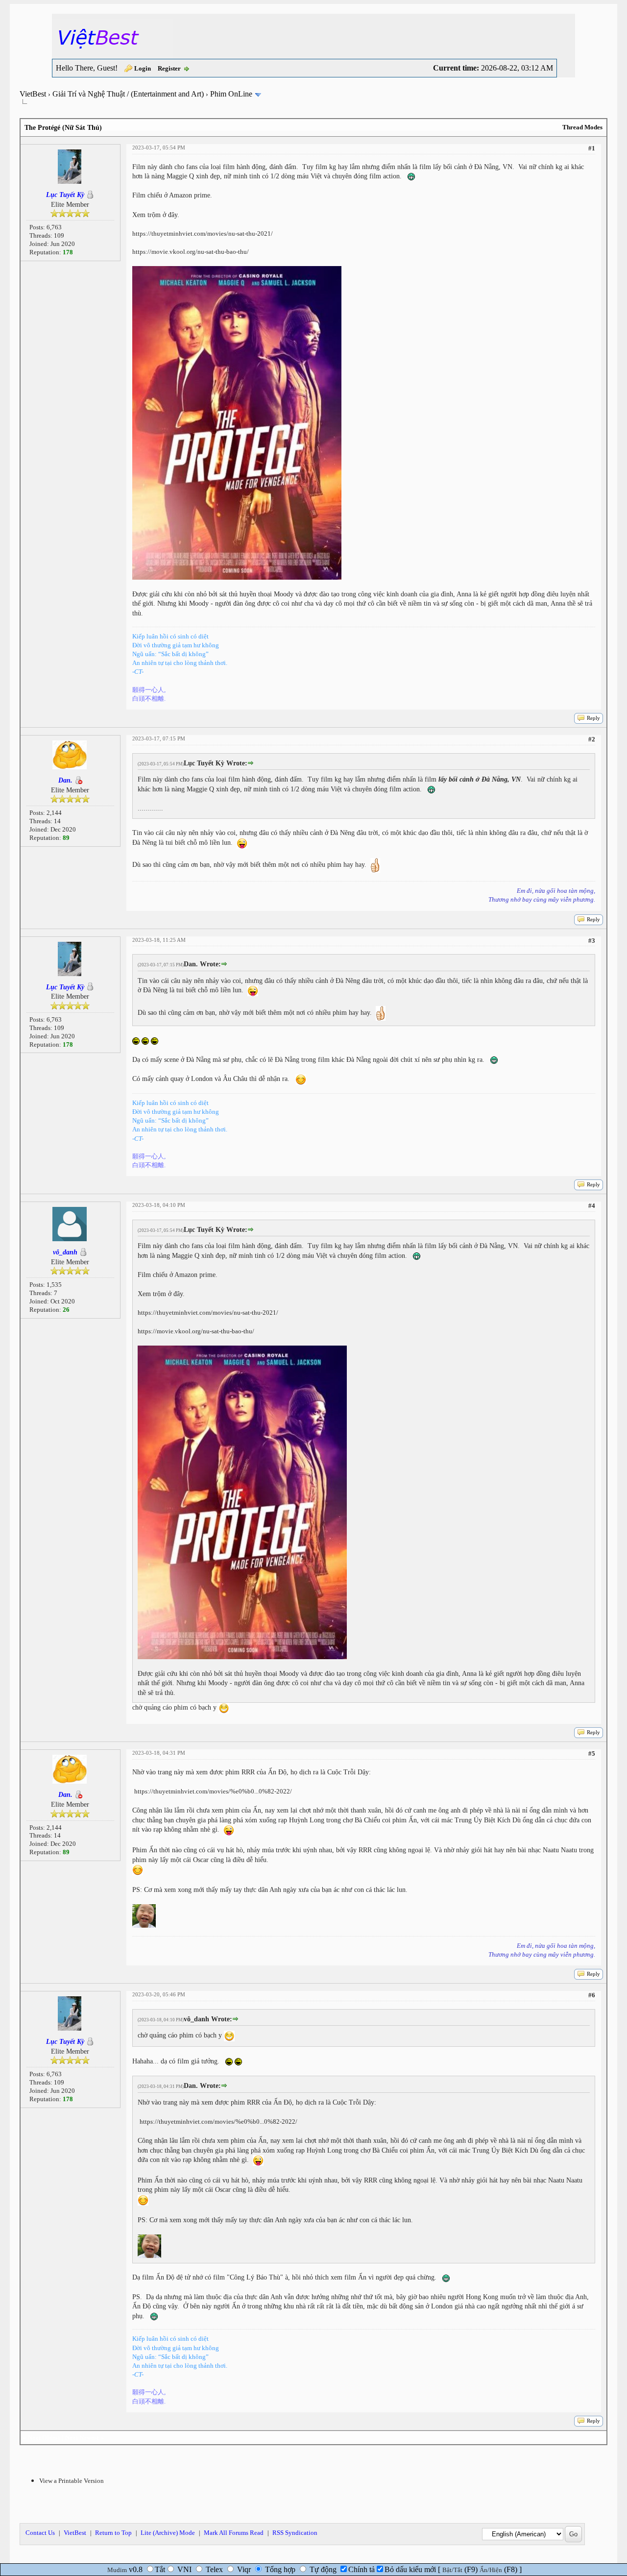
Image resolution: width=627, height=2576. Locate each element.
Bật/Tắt (452, 2570)
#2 (592, 739)
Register (169, 68)
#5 (592, 1754)
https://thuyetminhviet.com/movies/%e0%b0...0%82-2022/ (213, 1791)
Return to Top (113, 2533)
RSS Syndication (295, 2533)
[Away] (78, 780)
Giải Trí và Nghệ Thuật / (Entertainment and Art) (128, 94)
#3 (592, 941)
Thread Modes (582, 127)
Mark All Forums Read (234, 2533)
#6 (592, 1995)
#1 (592, 148)
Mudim (117, 2570)
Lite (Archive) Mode (168, 2533)
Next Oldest (44, 2438)
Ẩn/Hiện (491, 2570)
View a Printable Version (72, 2481)
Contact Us (40, 2533)
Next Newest (82, 2438)
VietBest (33, 94)
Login (143, 68)
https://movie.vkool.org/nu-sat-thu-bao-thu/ (191, 252)
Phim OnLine (231, 94)
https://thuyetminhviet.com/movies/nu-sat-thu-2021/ (203, 233)
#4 (592, 1206)
